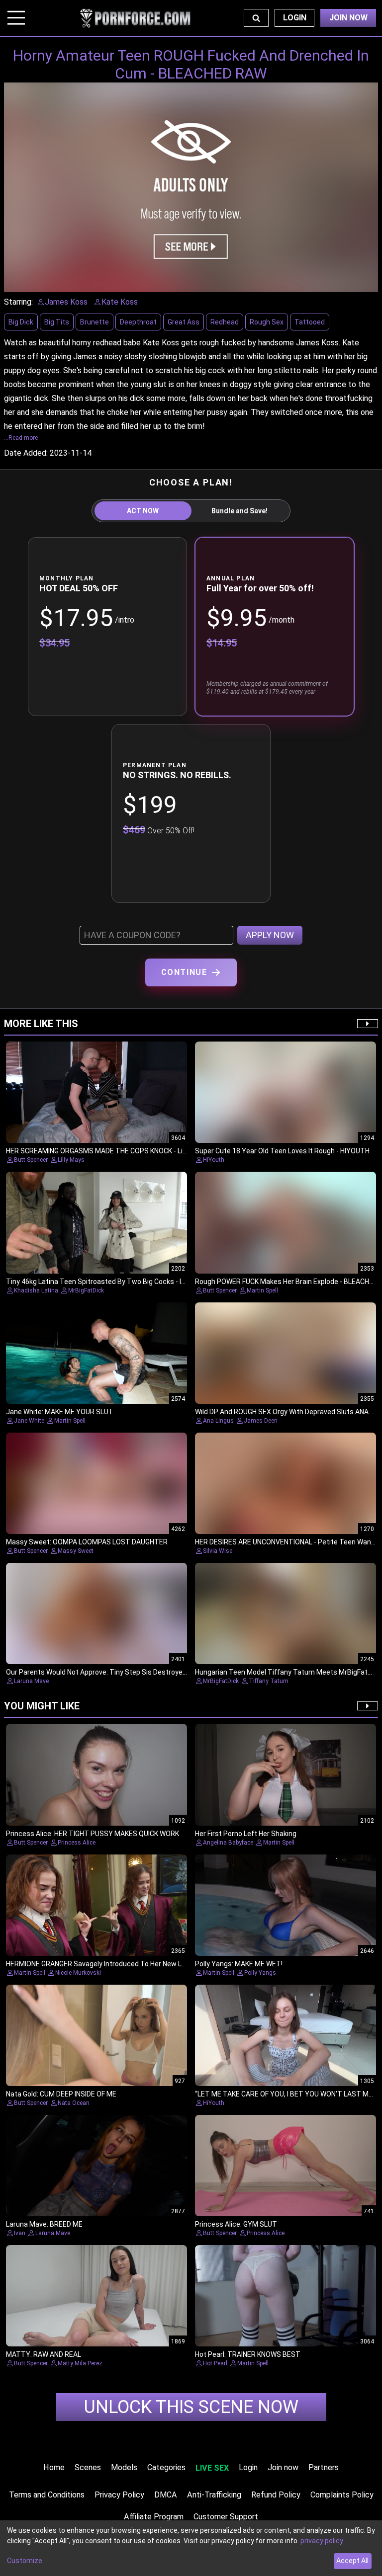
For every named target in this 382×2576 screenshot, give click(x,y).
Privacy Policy (119, 2495)
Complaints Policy (342, 2495)
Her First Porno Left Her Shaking (246, 1834)
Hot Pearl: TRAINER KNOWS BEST (248, 2354)
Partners (324, 2467)
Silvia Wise (218, 1551)
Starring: (18, 302)
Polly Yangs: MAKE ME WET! (239, 1964)
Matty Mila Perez (80, 2363)
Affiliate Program (154, 2517)
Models (124, 2467)
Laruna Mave (31, 1681)
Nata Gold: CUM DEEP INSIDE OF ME (61, 2094)
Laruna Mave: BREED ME (44, 2224)
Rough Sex (267, 322)
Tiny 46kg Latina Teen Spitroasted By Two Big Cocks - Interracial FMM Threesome (137, 1282)
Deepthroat (138, 322)
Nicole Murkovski (78, 1973)
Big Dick (21, 322)
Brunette (95, 322)
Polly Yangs (260, 1973)
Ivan (20, 2233)
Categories (166, 2467)
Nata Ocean (74, 2103)
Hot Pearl (215, 2363)
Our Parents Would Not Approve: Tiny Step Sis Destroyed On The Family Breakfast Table (146, 1672)
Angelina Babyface (228, 1843)
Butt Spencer (31, 1160)
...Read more (21, 438)
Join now (283, 2467)
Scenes (88, 2467)
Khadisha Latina (36, 1290)
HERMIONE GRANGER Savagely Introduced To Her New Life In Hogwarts (118, 1964)
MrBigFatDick (86, 1290)
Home (54, 2467)
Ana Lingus (218, 1421)
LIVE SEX (212, 2468)
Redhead (225, 322)
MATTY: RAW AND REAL (44, 2354)
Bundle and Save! (239, 511)
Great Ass (184, 322)
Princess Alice (77, 1843)
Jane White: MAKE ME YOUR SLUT (60, 1412)
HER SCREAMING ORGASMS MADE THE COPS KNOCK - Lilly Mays (107, 1151)
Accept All (352, 2561)
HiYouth (214, 1160)
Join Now (348, 18)
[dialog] (191, 2548)
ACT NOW (143, 511)
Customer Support (226, 2517)
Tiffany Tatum (269, 1681)
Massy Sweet (76, 1551)
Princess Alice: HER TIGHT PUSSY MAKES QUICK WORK (93, 1834)
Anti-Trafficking (214, 2495)
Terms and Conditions (47, 2495)
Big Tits (57, 322)
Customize (25, 2561)
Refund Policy (276, 2495)
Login (295, 18)
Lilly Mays (71, 1160)
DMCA (166, 2495)
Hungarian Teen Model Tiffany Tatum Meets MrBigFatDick (288, 1672)
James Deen (261, 1421)
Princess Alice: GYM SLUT (236, 2224)
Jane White (29, 1421)
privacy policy (322, 2541)
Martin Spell (262, 1290)
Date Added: (26, 453)
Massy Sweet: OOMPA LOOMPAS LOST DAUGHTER (87, 1542)
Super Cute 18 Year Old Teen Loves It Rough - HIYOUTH (282, 1151)
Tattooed (310, 322)
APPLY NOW (270, 935)
